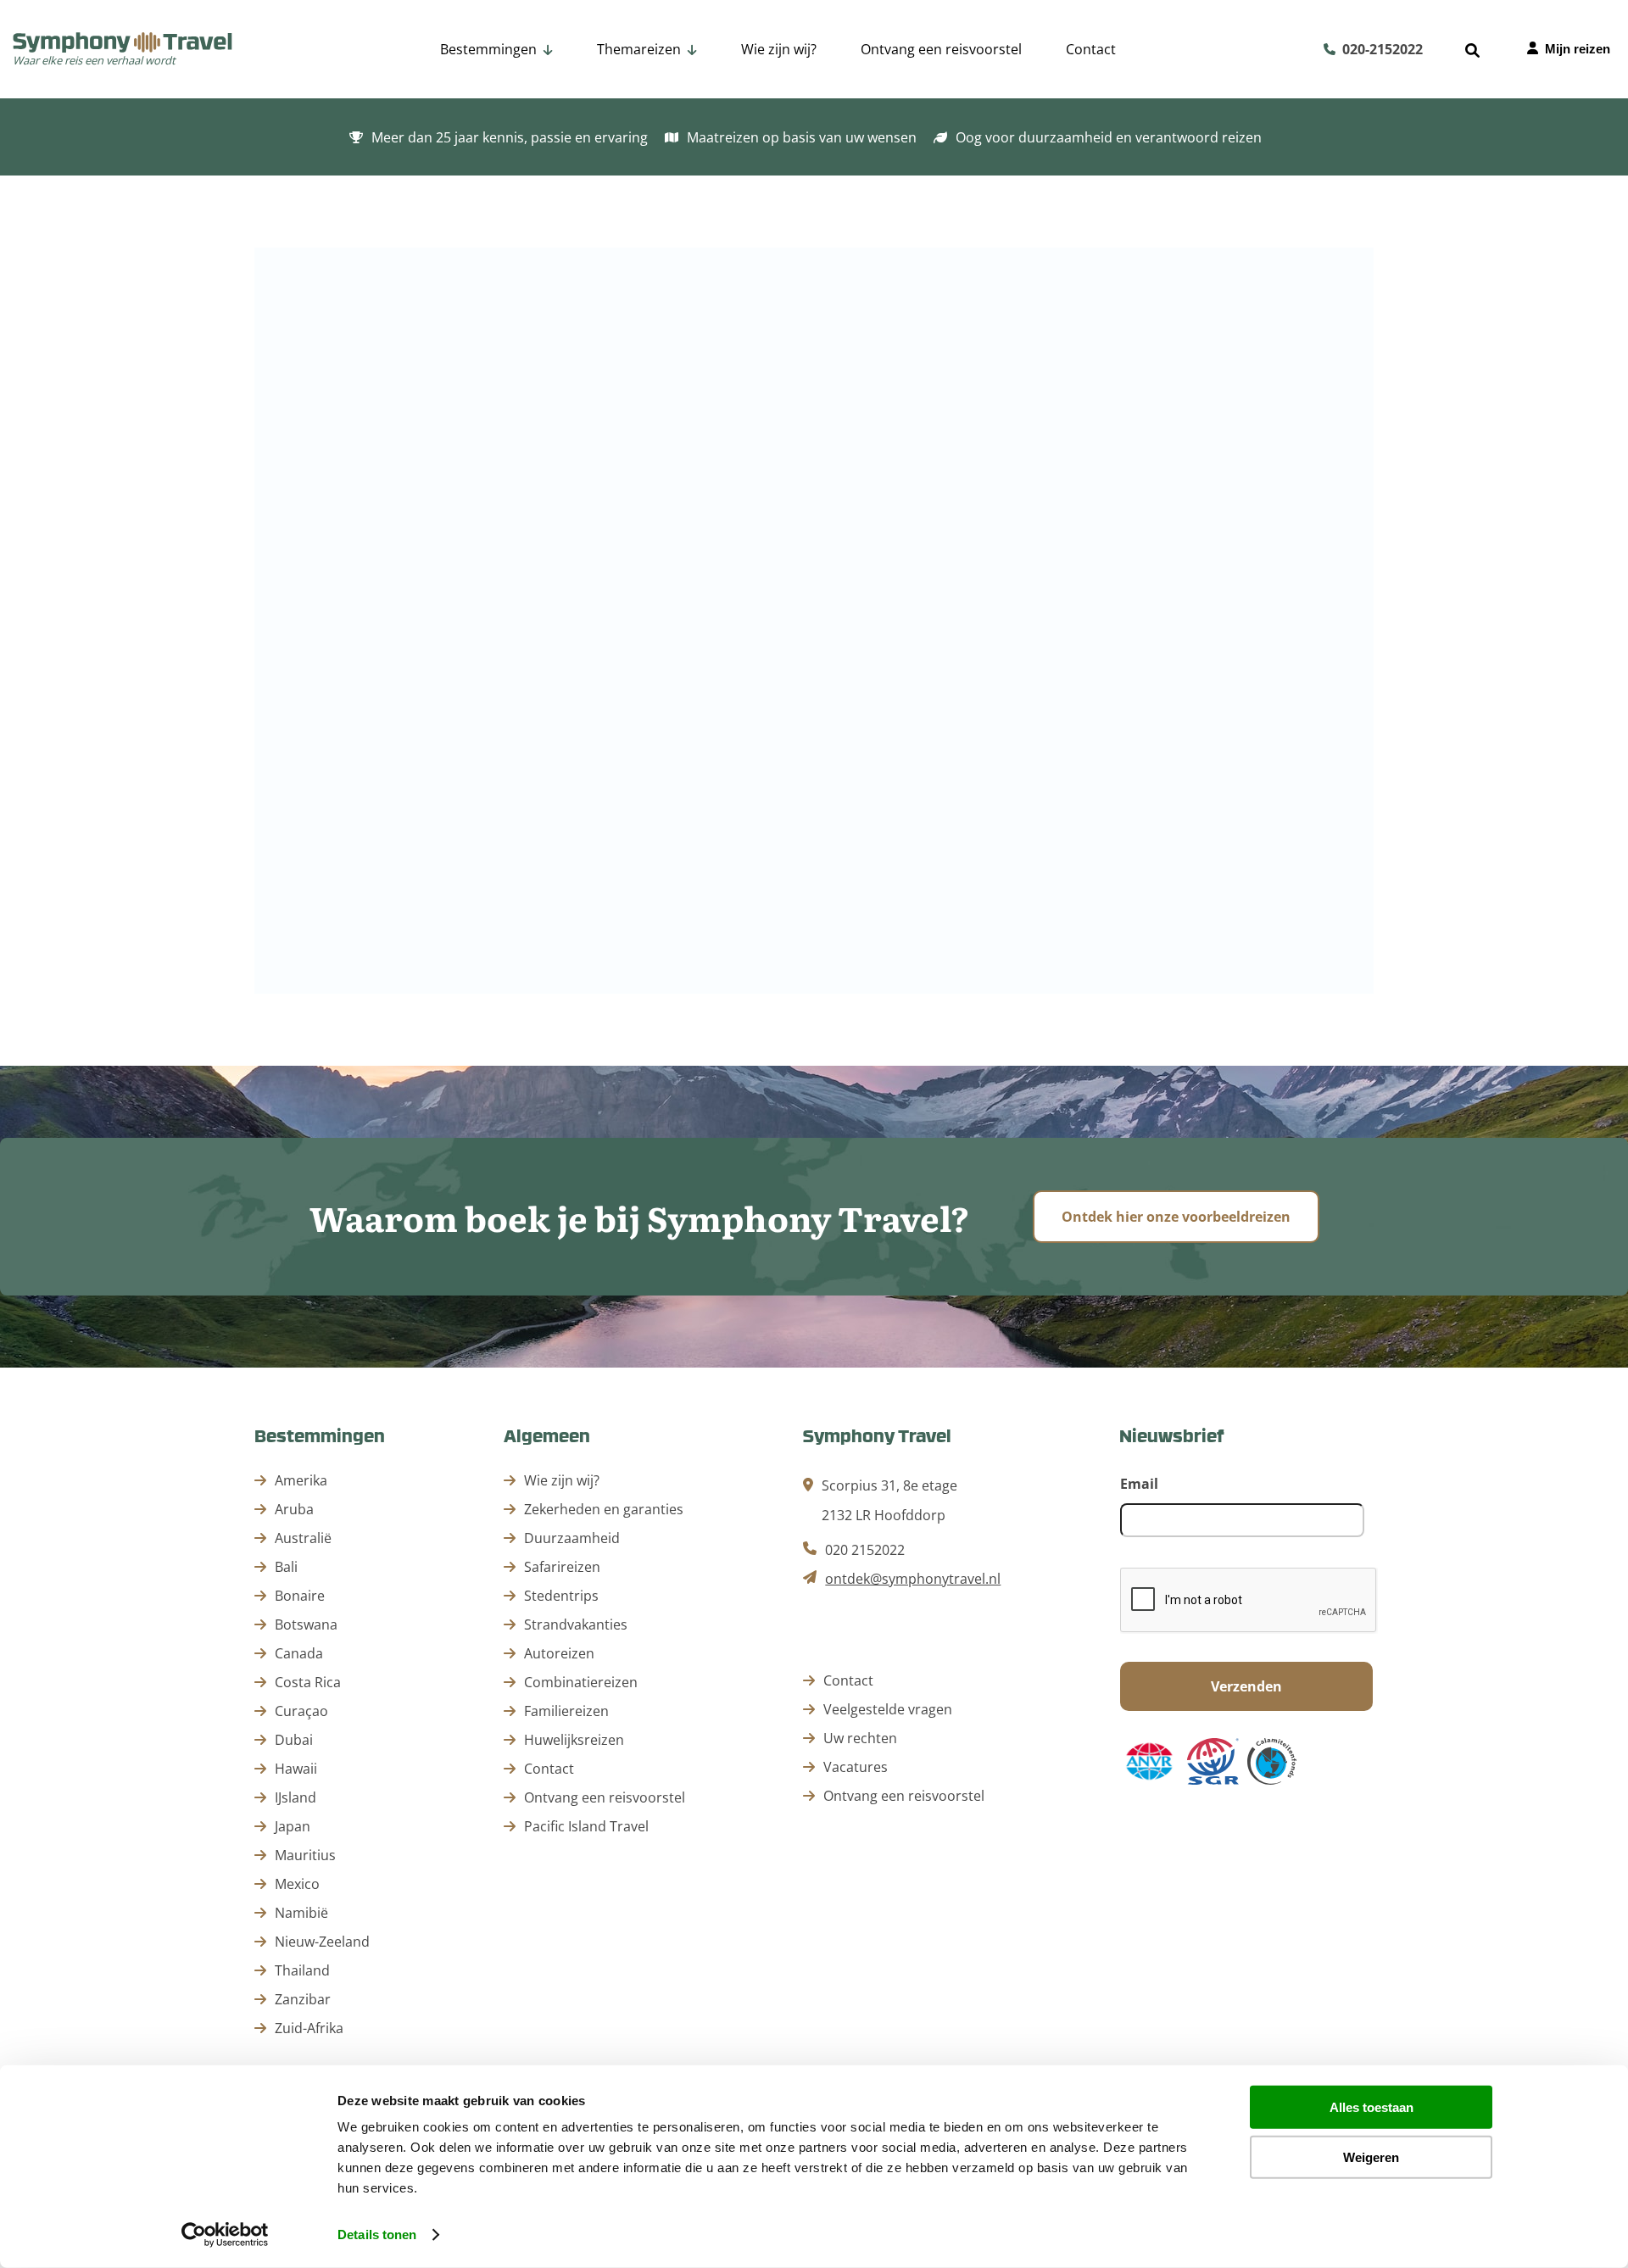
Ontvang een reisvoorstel (941, 49)
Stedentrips (1274, 113)
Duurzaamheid (572, 1538)
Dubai (294, 1740)
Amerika (301, 1480)
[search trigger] (1472, 50)
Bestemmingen (488, 49)
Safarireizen (1169, 113)
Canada (299, 1653)
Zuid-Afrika (309, 2028)
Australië (303, 1538)
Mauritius (305, 1855)
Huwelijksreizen (1051, 113)
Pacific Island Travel (586, 1826)
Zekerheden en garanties (604, 1509)
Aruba (294, 1509)
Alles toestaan (1372, 2107)
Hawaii (296, 1769)
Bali (286, 1567)
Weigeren (1371, 2157)
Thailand (302, 1970)
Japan (293, 1826)
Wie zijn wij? (779, 49)
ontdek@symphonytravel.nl (913, 1579)
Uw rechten (860, 1738)
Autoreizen (679, 113)
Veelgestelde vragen (888, 1709)
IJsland (295, 1797)
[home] (123, 44)
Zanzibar (303, 1999)
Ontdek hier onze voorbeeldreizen (1176, 1217)
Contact (1091, 49)
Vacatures (856, 1767)
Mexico (297, 1884)
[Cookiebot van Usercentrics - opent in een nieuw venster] (225, 2235)
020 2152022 (865, 1550)
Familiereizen (929, 113)
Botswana (306, 1624)
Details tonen (377, 2235)
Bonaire (300, 1596)
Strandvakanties (1393, 113)
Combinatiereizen (800, 113)
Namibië (301, 1913)
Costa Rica (308, 1682)
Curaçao (301, 1711)
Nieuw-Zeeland (322, 1942)
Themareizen (639, 49)
